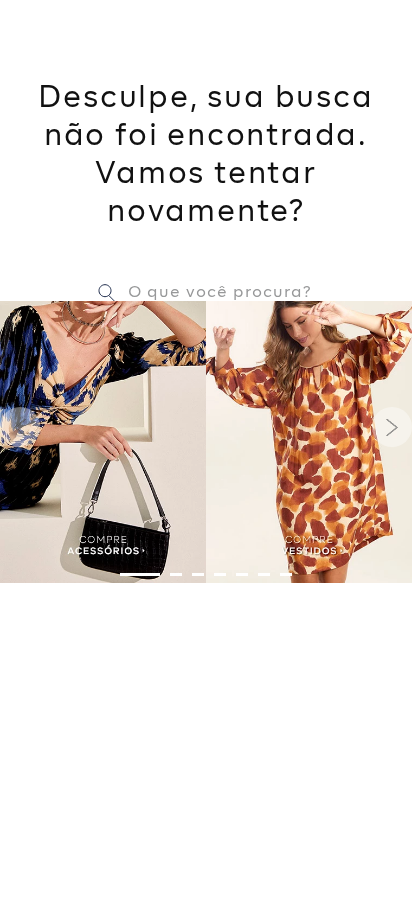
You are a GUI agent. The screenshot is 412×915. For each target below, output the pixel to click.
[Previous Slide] (20, 427)
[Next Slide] (392, 427)
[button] (140, 574)
